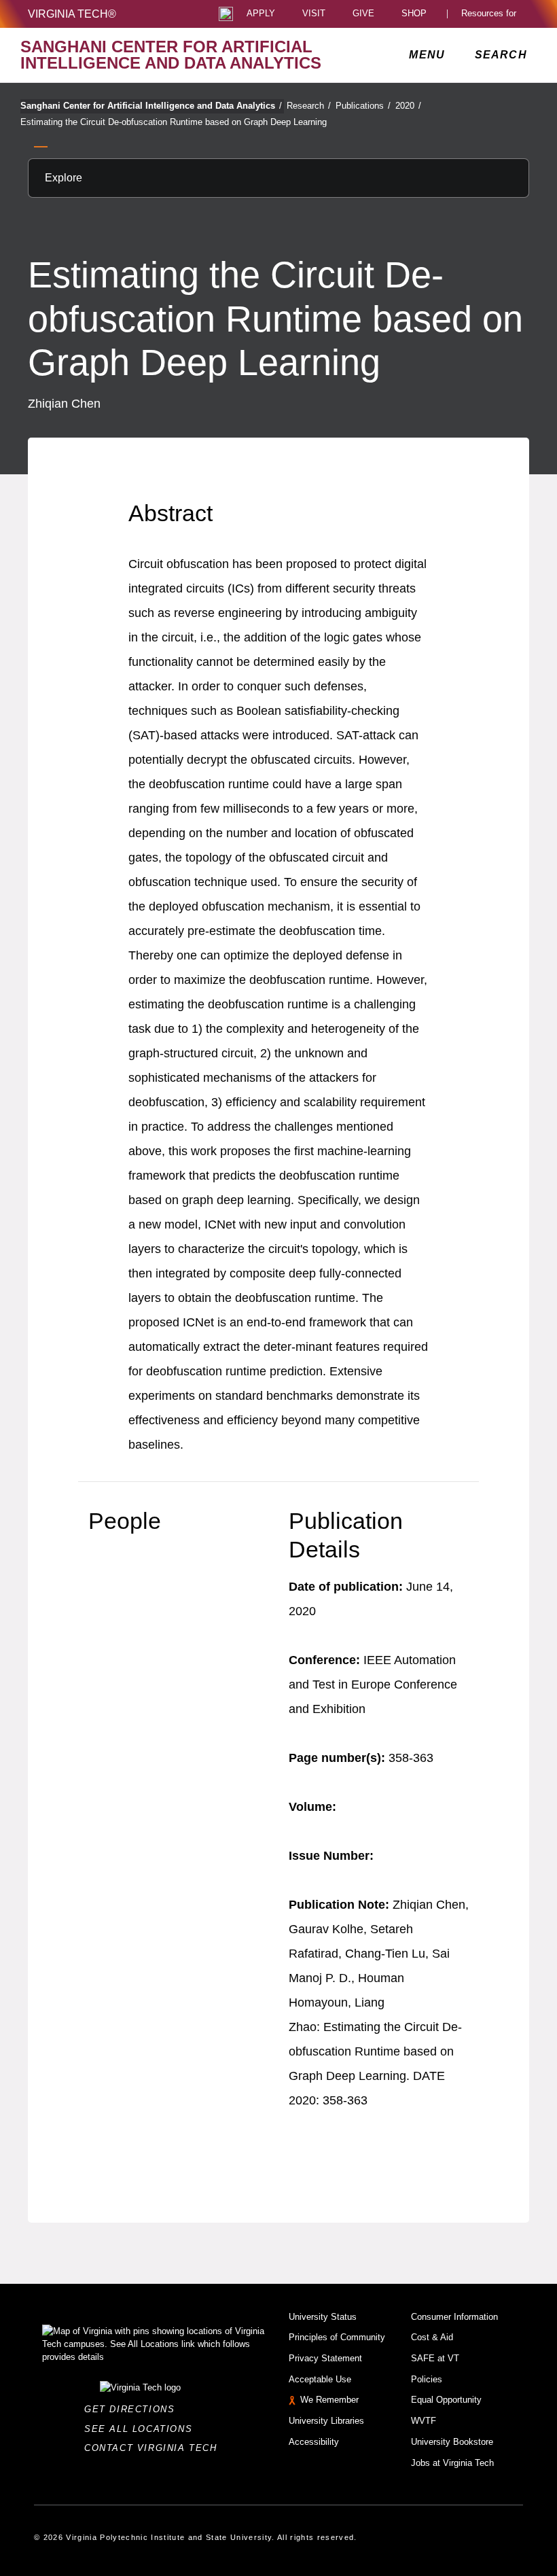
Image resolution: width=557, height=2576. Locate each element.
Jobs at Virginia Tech (452, 2463)
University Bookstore (452, 2442)
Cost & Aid (432, 2337)
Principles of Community (337, 2337)
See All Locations (142, 2429)
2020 (408, 106)
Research (309, 106)
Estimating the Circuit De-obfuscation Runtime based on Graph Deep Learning (174, 122)
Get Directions (133, 2409)
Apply (261, 14)
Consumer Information (454, 2317)
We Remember (329, 2400)
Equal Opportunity (446, 2400)
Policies (427, 2379)
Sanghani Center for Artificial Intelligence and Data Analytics (151, 106)
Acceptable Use (320, 2379)
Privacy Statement (325, 2358)
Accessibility (314, 2442)
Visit (314, 14)
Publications (363, 106)
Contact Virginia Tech (155, 2448)
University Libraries (326, 2421)
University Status (323, 2317)
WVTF (424, 2421)
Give (363, 14)
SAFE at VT (435, 2358)
